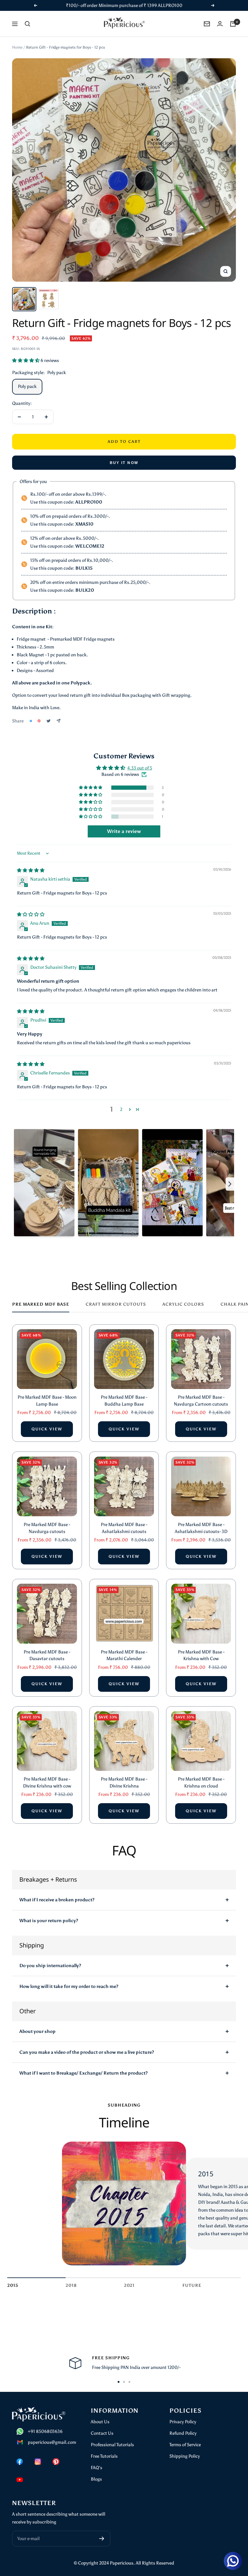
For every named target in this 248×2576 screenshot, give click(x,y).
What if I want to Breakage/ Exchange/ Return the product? (83, 2073)
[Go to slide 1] (119, 2382)
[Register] (102, 2539)
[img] (31, 870)
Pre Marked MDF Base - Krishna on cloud (201, 1782)
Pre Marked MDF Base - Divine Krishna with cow (47, 1782)
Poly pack (27, 386)
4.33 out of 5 (140, 768)
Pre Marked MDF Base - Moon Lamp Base (47, 1401)
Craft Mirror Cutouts (116, 1304)
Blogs (96, 2479)
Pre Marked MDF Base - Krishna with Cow (201, 1655)
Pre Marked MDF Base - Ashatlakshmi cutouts (124, 1528)
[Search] (28, 24)
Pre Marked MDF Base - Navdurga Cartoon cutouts (201, 1401)
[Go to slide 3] (129, 2382)
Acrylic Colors (183, 1304)
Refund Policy (183, 2433)
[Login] (220, 24)
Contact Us (102, 2433)
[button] (26, 360)
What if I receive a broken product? (57, 1900)
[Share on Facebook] (31, 721)
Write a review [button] (124, 831)
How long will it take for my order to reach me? (69, 1986)
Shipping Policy (185, 2456)
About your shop (38, 2031)
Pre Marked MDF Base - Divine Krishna (124, 1782)
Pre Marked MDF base (41, 1304)
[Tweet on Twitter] (49, 721)
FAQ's (96, 2468)
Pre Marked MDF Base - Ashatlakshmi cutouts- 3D (201, 1528)
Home (17, 47)
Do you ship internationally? (50, 1966)
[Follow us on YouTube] (20, 2480)
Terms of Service (185, 2445)
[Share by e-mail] (59, 721)
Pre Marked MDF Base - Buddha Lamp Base (124, 1401)
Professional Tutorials (112, 2445)
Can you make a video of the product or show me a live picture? (87, 2052)
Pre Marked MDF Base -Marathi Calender (124, 1655)
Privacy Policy (183, 2422)
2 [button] (121, 1109)
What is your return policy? (49, 1921)
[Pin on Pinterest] (39, 721)
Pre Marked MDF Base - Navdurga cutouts (47, 1528)
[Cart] (233, 24)
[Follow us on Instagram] (38, 2462)
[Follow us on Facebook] (20, 2462)
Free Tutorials (104, 2456)
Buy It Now (124, 463)
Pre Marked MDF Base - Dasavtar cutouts (47, 1655)
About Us (100, 2422)
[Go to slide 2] (124, 2382)
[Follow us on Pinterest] (56, 2462)
